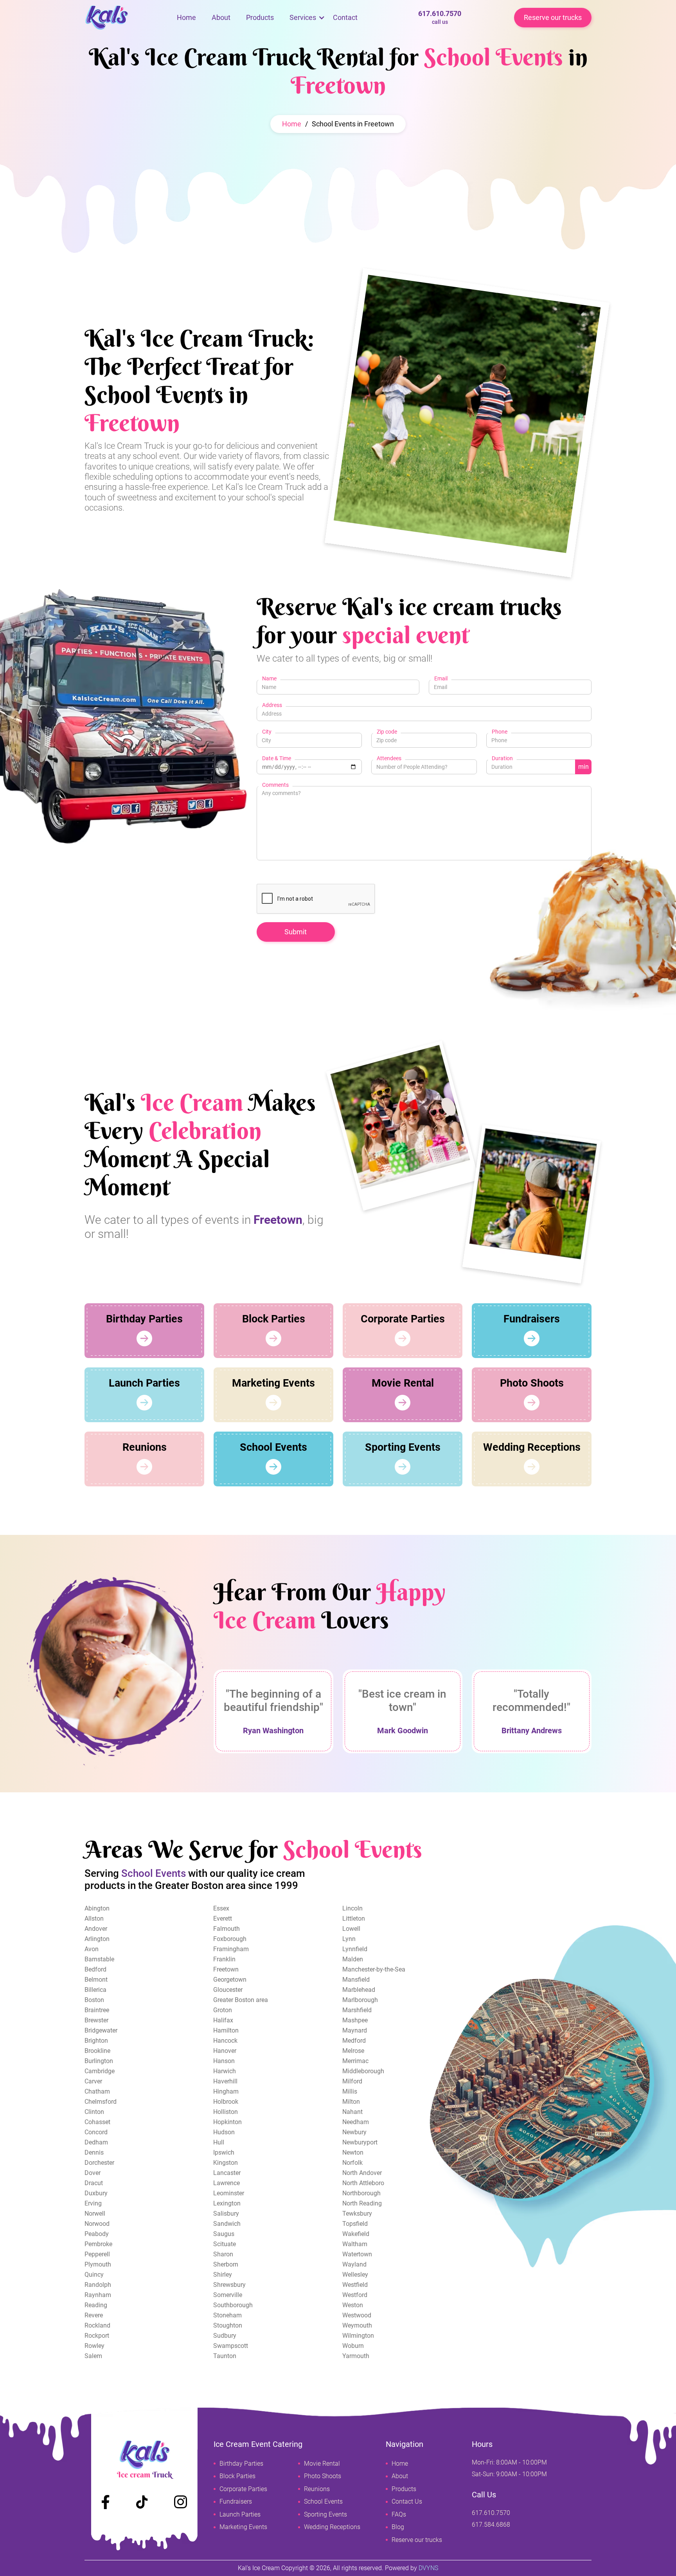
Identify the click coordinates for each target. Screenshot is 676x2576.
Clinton (94, 2112)
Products (260, 17)
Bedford (95, 1969)
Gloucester (228, 1990)
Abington (97, 1908)
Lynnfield (355, 1949)
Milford (352, 2081)
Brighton (96, 2041)
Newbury (354, 2132)
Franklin (224, 1959)
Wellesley (355, 2275)
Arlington (97, 1939)
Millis (350, 2091)
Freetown (226, 1969)
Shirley (223, 2275)
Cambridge (100, 2071)
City (267, 732)
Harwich (225, 2071)
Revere (94, 2315)
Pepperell (97, 2254)
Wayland (354, 2264)
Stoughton (228, 2325)
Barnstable (99, 1959)
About (221, 17)
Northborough (361, 2193)
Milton (351, 2102)
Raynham (98, 2295)
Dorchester (99, 2163)
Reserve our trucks (553, 17)
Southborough (233, 2305)
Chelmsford (101, 2102)
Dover (93, 2173)
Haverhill (225, 2081)
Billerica (95, 1990)
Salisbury (226, 2214)
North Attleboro (363, 2183)
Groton (223, 2010)
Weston (353, 2305)
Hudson (224, 2132)
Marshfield (357, 2010)
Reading (96, 2305)
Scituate (225, 2244)
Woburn (353, 2346)
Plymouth (98, 2264)
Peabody (97, 2234)
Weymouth (357, 2325)
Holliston (226, 2112)
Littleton (354, 1919)
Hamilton (226, 2030)
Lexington (227, 2203)
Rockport (97, 2336)
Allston (94, 1919)
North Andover (362, 2173)
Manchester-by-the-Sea (374, 1969)
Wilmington (358, 2336)
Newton (353, 2152)
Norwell (95, 2214)
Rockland (97, 2325)
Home (186, 17)
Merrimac (355, 2061)
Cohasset (97, 2122)
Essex (221, 1908)
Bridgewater (101, 2030)
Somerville (228, 2295)
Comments (275, 785)
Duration (502, 758)
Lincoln (352, 1908)
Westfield (355, 2285)
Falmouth (227, 1929)
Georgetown (230, 1980)
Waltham (355, 2244)
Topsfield (355, 2224)
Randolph (98, 2285)
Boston (94, 2000)
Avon (92, 1949)
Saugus (224, 2234)
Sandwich (227, 2224)
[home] (127, 18)
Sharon (223, 2254)
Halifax (223, 2020)
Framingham (231, 1949)
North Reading (362, 2203)
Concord (96, 2132)
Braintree (97, 2010)
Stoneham (227, 2315)
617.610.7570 (440, 17)
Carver (93, 2081)
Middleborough (363, 2071)
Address (272, 705)
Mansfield (356, 1980)
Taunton (225, 2356)
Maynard (355, 2030)
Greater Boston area (241, 2000)
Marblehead (359, 1990)
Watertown (357, 2254)
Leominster (229, 2193)
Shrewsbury (229, 2285)
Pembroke (98, 2244)
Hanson (224, 2061)
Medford (354, 2041)
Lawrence (227, 2183)
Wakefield (356, 2234)
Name (269, 678)
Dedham (96, 2142)
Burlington (99, 2061)
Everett (223, 1919)
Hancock (225, 2041)
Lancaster (227, 2173)
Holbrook (226, 2102)
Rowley (94, 2346)
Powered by (412, 2568)
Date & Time (277, 758)
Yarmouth (356, 2356)
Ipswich (224, 2152)
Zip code (387, 732)
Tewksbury (357, 2214)
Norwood (97, 2224)
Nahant (352, 2112)
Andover (96, 1929)
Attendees (389, 758)
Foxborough (230, 1939)
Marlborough (360, 2000)
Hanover (225, 2051)
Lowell (351, 1929)
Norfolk (352, 2163)
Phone (500, 732)
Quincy (94, 2275)
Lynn (349, 1939)
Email (441, 678)
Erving (93, 2203)
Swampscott (231, 2346)
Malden (353, 1959)
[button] (303, 18)
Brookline (97, 2051)
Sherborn (226, 2264)
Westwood (357, 2315)
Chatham (97, 2091)
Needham (356, 2122)
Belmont (96, 1980)
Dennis (94, 2152)
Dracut (94, 2183)
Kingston (226, 2163)
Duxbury (96, 2193)
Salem (93, 2356)
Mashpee (355, 2020)
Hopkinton (227, 2122)
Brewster (96, 2020)
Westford (355, 2295)
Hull (219, 2142)
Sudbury (225, 2336)
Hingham (226, 2091)
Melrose (353, 2051)
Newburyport (360, 2142)
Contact (345, 17)
